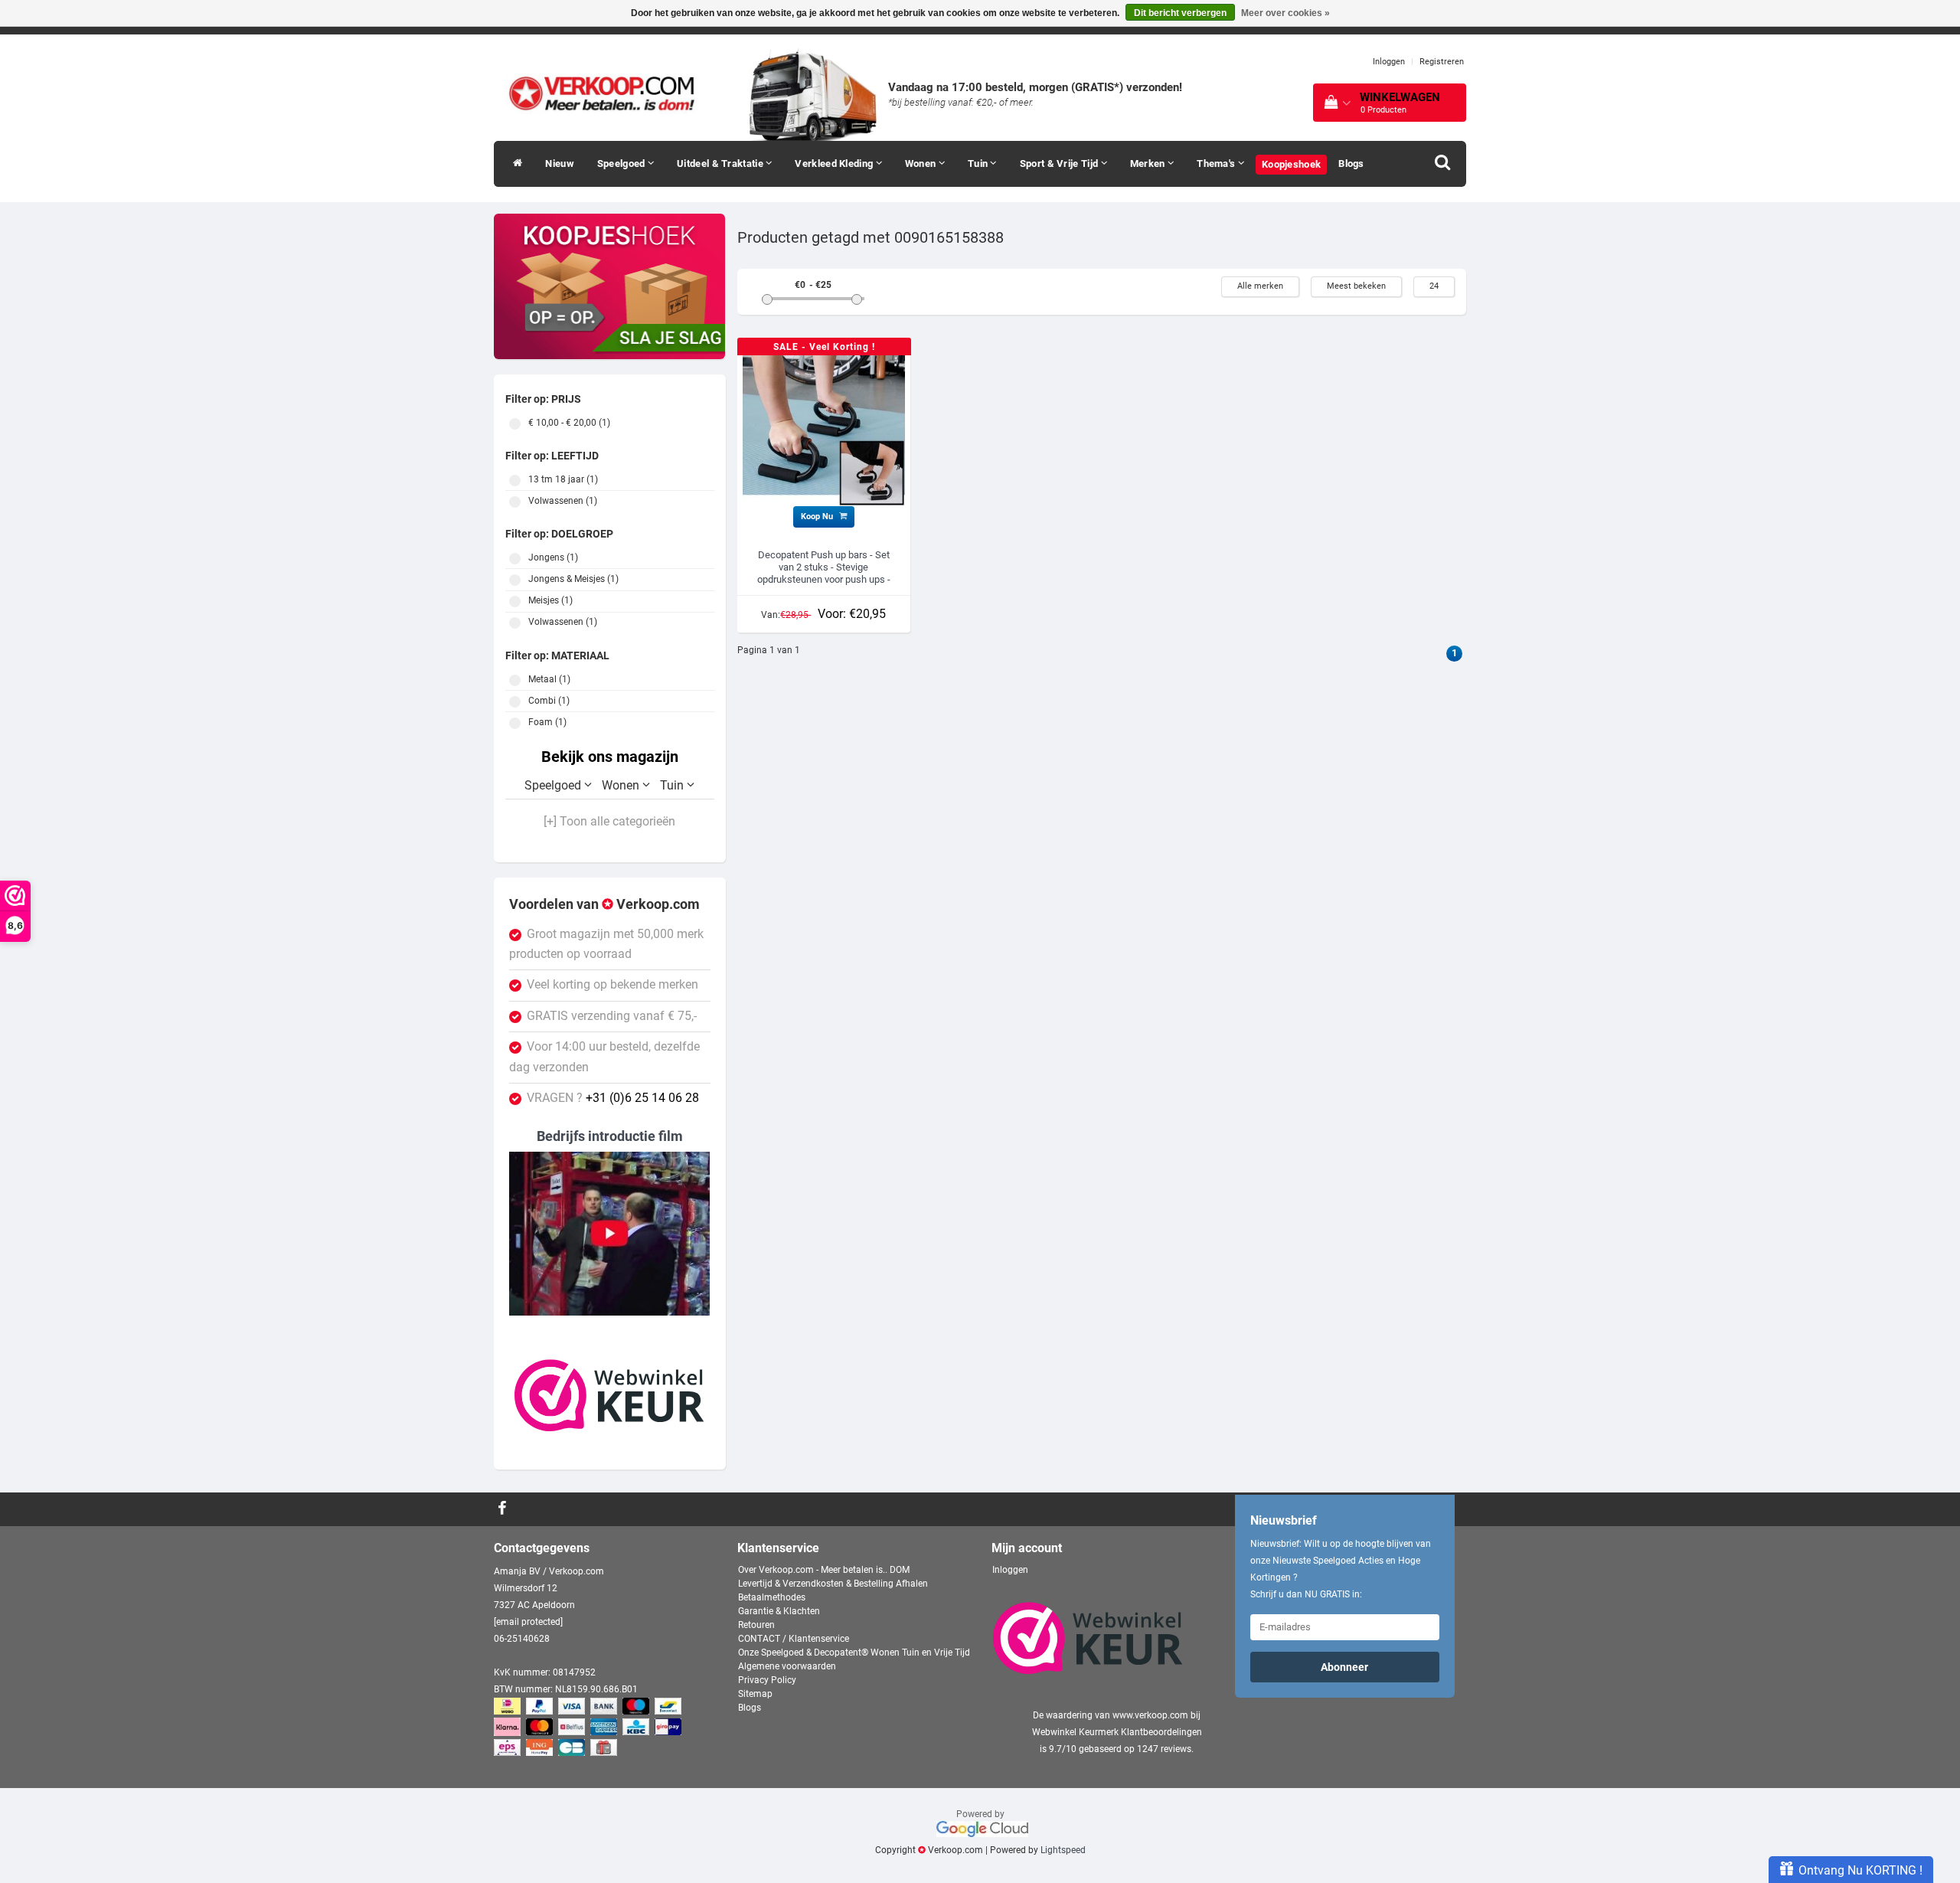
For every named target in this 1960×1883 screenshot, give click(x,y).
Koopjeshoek (1291, 164)
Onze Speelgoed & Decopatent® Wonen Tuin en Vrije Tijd (854, 1653)
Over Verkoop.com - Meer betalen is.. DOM (824, 1570)
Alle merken (1260, 286)
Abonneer (1344, 1667)
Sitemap (755, 1694)
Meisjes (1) (515, 602)
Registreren (1442, 62)
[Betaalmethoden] (589, 1728)
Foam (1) (515, 723)
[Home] (514, 164)
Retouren (756, 1625)
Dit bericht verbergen (1180, 13)
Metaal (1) (515, 680)
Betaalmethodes (772, 1597)
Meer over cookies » (1285, 13)
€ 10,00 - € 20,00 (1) (515, 424)
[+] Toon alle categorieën (609, 822)
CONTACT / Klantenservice (794, 1639)
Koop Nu (818, 517)
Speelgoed (622, 163)
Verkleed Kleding (835, 163)
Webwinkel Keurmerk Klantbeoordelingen (1117, 1732)
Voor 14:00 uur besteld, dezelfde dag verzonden (604, 1057)
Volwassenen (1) (515, 502)
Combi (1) (515, 702)
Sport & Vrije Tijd (1060, 163)
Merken (1149, 163)
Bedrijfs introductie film (610, 1136)
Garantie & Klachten (779, 1611)
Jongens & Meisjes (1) (515, 580)
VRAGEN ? (613, 1098)
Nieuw (560, 163)
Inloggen (1389, 62)
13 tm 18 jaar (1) (515, 481)
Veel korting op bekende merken (612, 985)
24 (1434, 286)
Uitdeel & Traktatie (721, 163)
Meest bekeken (1356, 286)
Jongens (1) (515, 559)
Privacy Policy (767, 1680)
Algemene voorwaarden (787, 1666)
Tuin (979, 163)
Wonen (922, 163)
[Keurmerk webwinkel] (609, 1395)
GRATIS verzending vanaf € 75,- (612, 1016)
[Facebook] (504, 1509)
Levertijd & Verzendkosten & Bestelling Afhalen (833, 1584)
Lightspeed (1063, 1850)
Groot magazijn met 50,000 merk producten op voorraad (606, 944)
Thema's (1217, 163)
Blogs (1351, 163)
